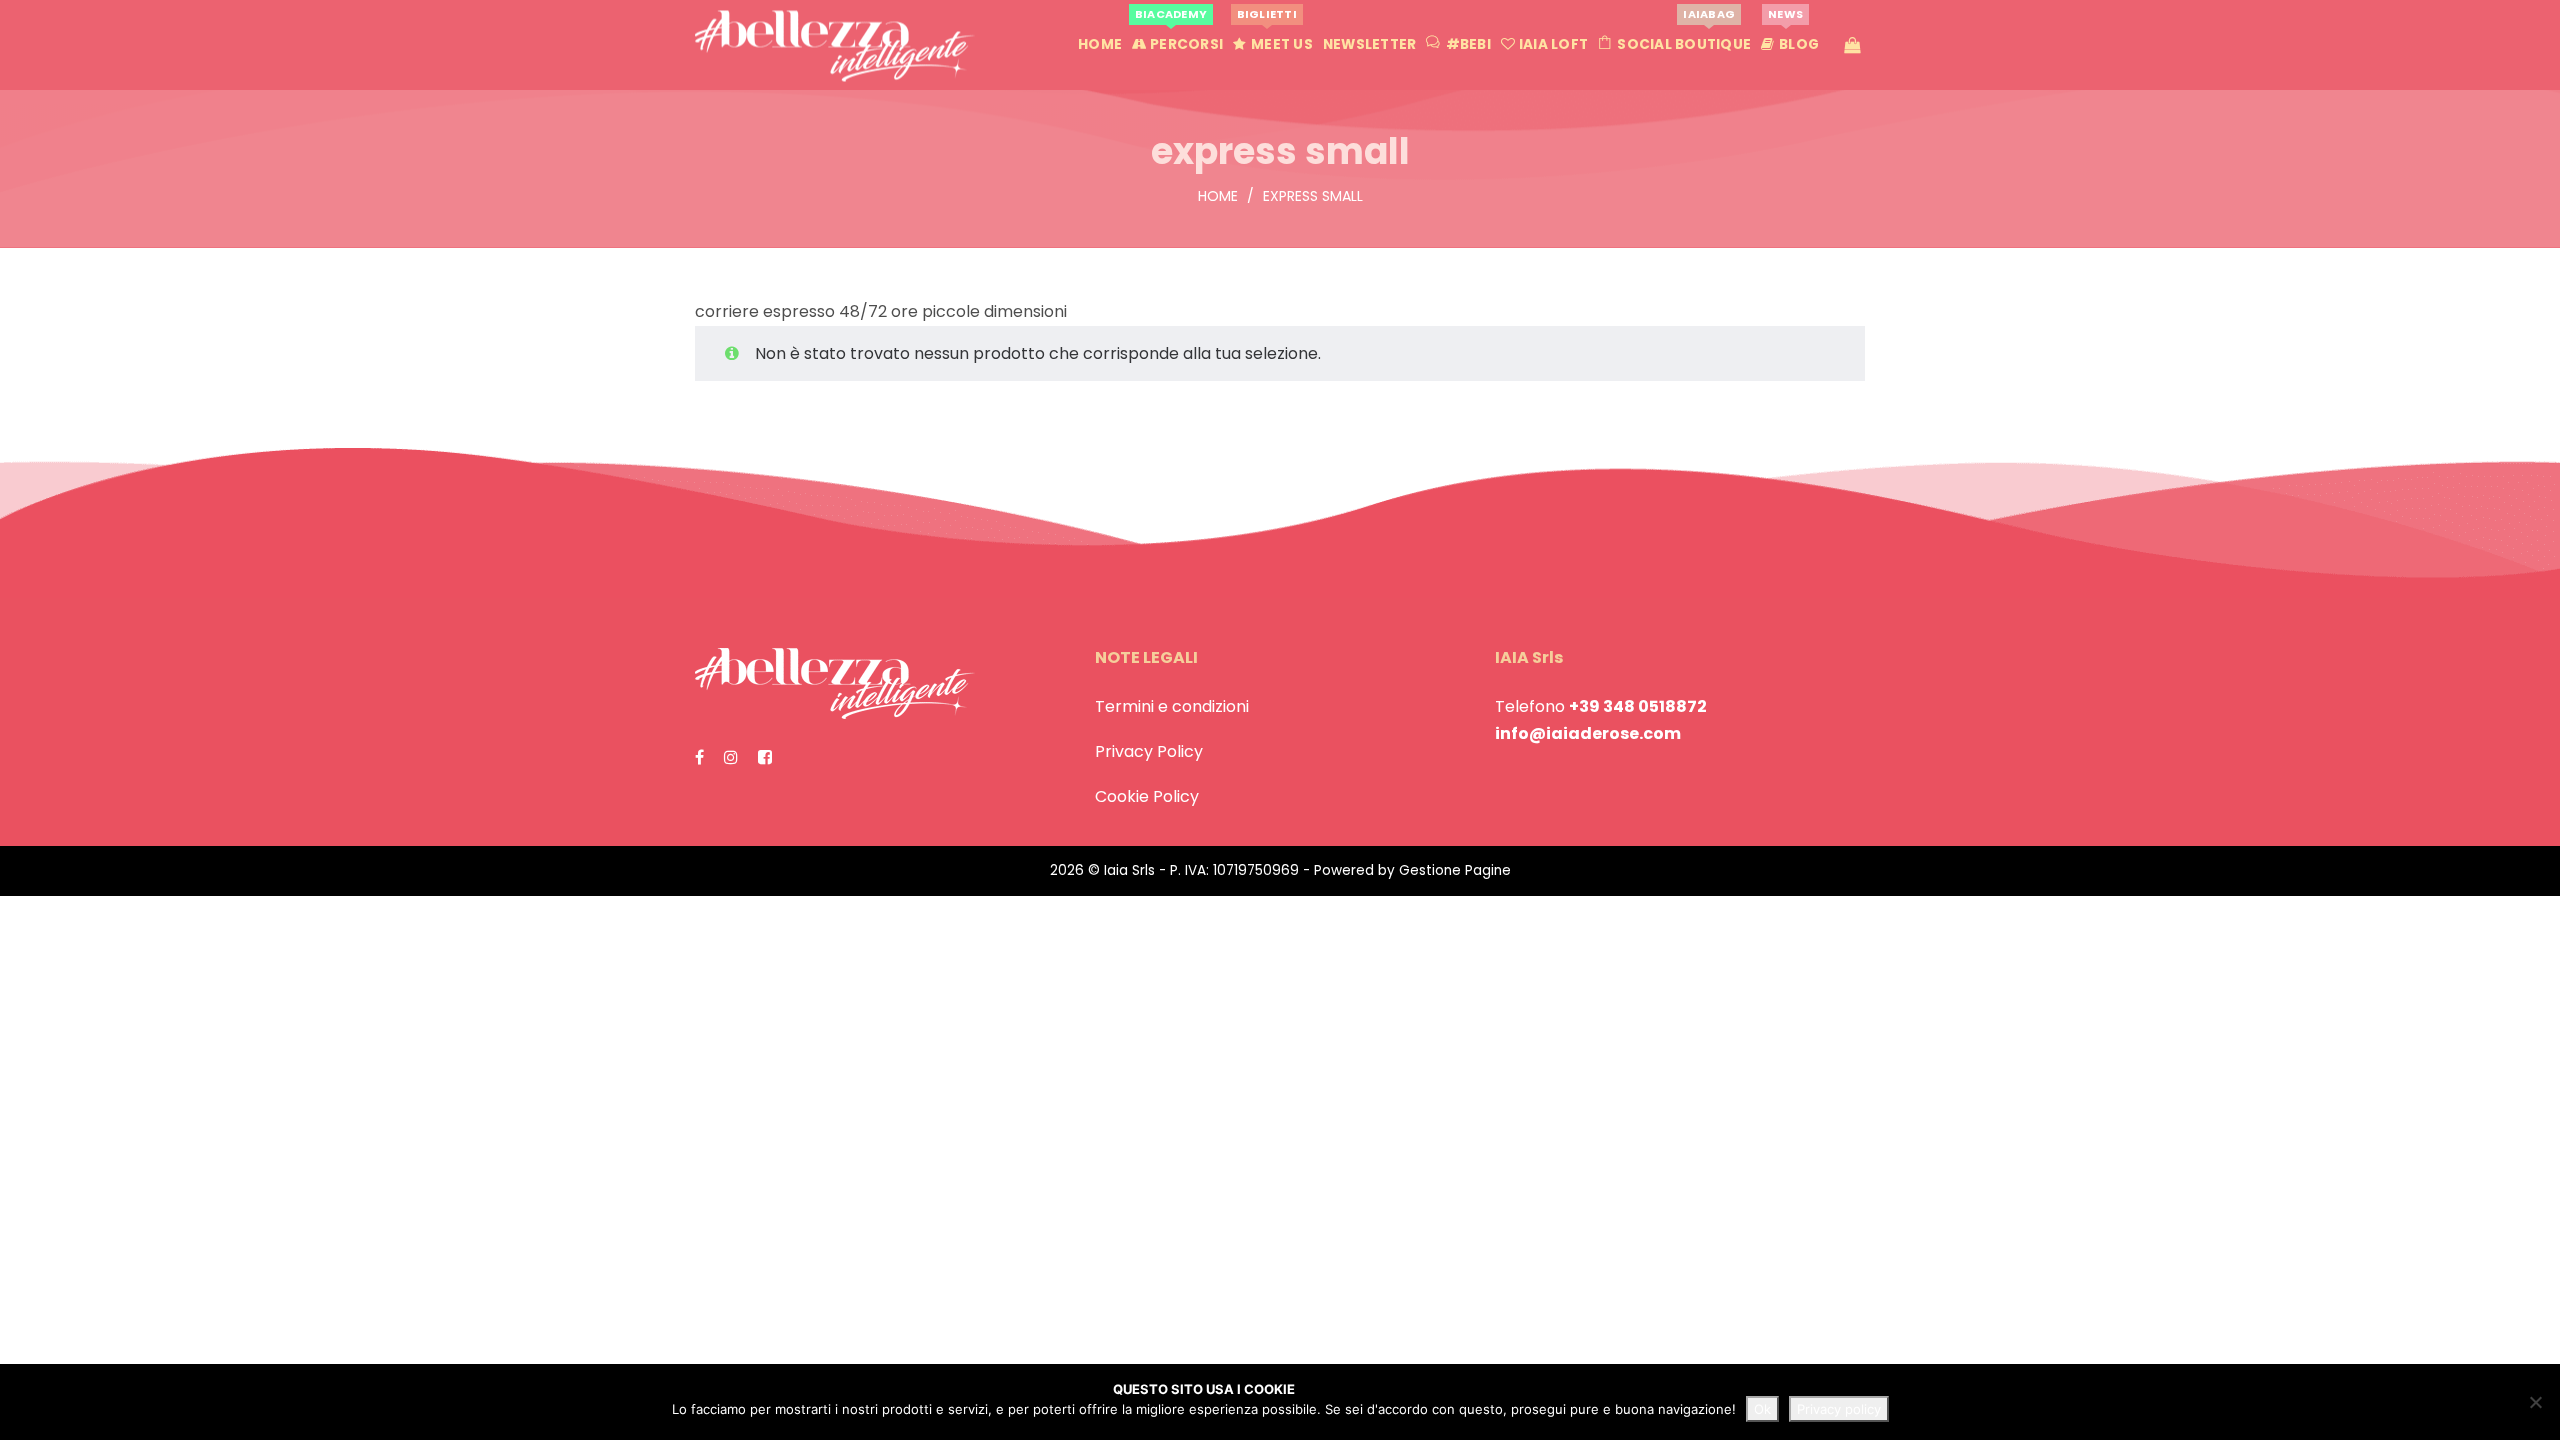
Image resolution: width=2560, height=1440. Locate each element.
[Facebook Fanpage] (699, 757)
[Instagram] (731, 757)
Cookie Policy (1147, 796)
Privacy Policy (1149, 751)
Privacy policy (1839, 1409)
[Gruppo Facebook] (765, 757)
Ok (1762, 1409)
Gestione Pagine (1455, 870)
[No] (2535, 1402)
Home (1218, 196)
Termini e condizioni (1172, 706)
